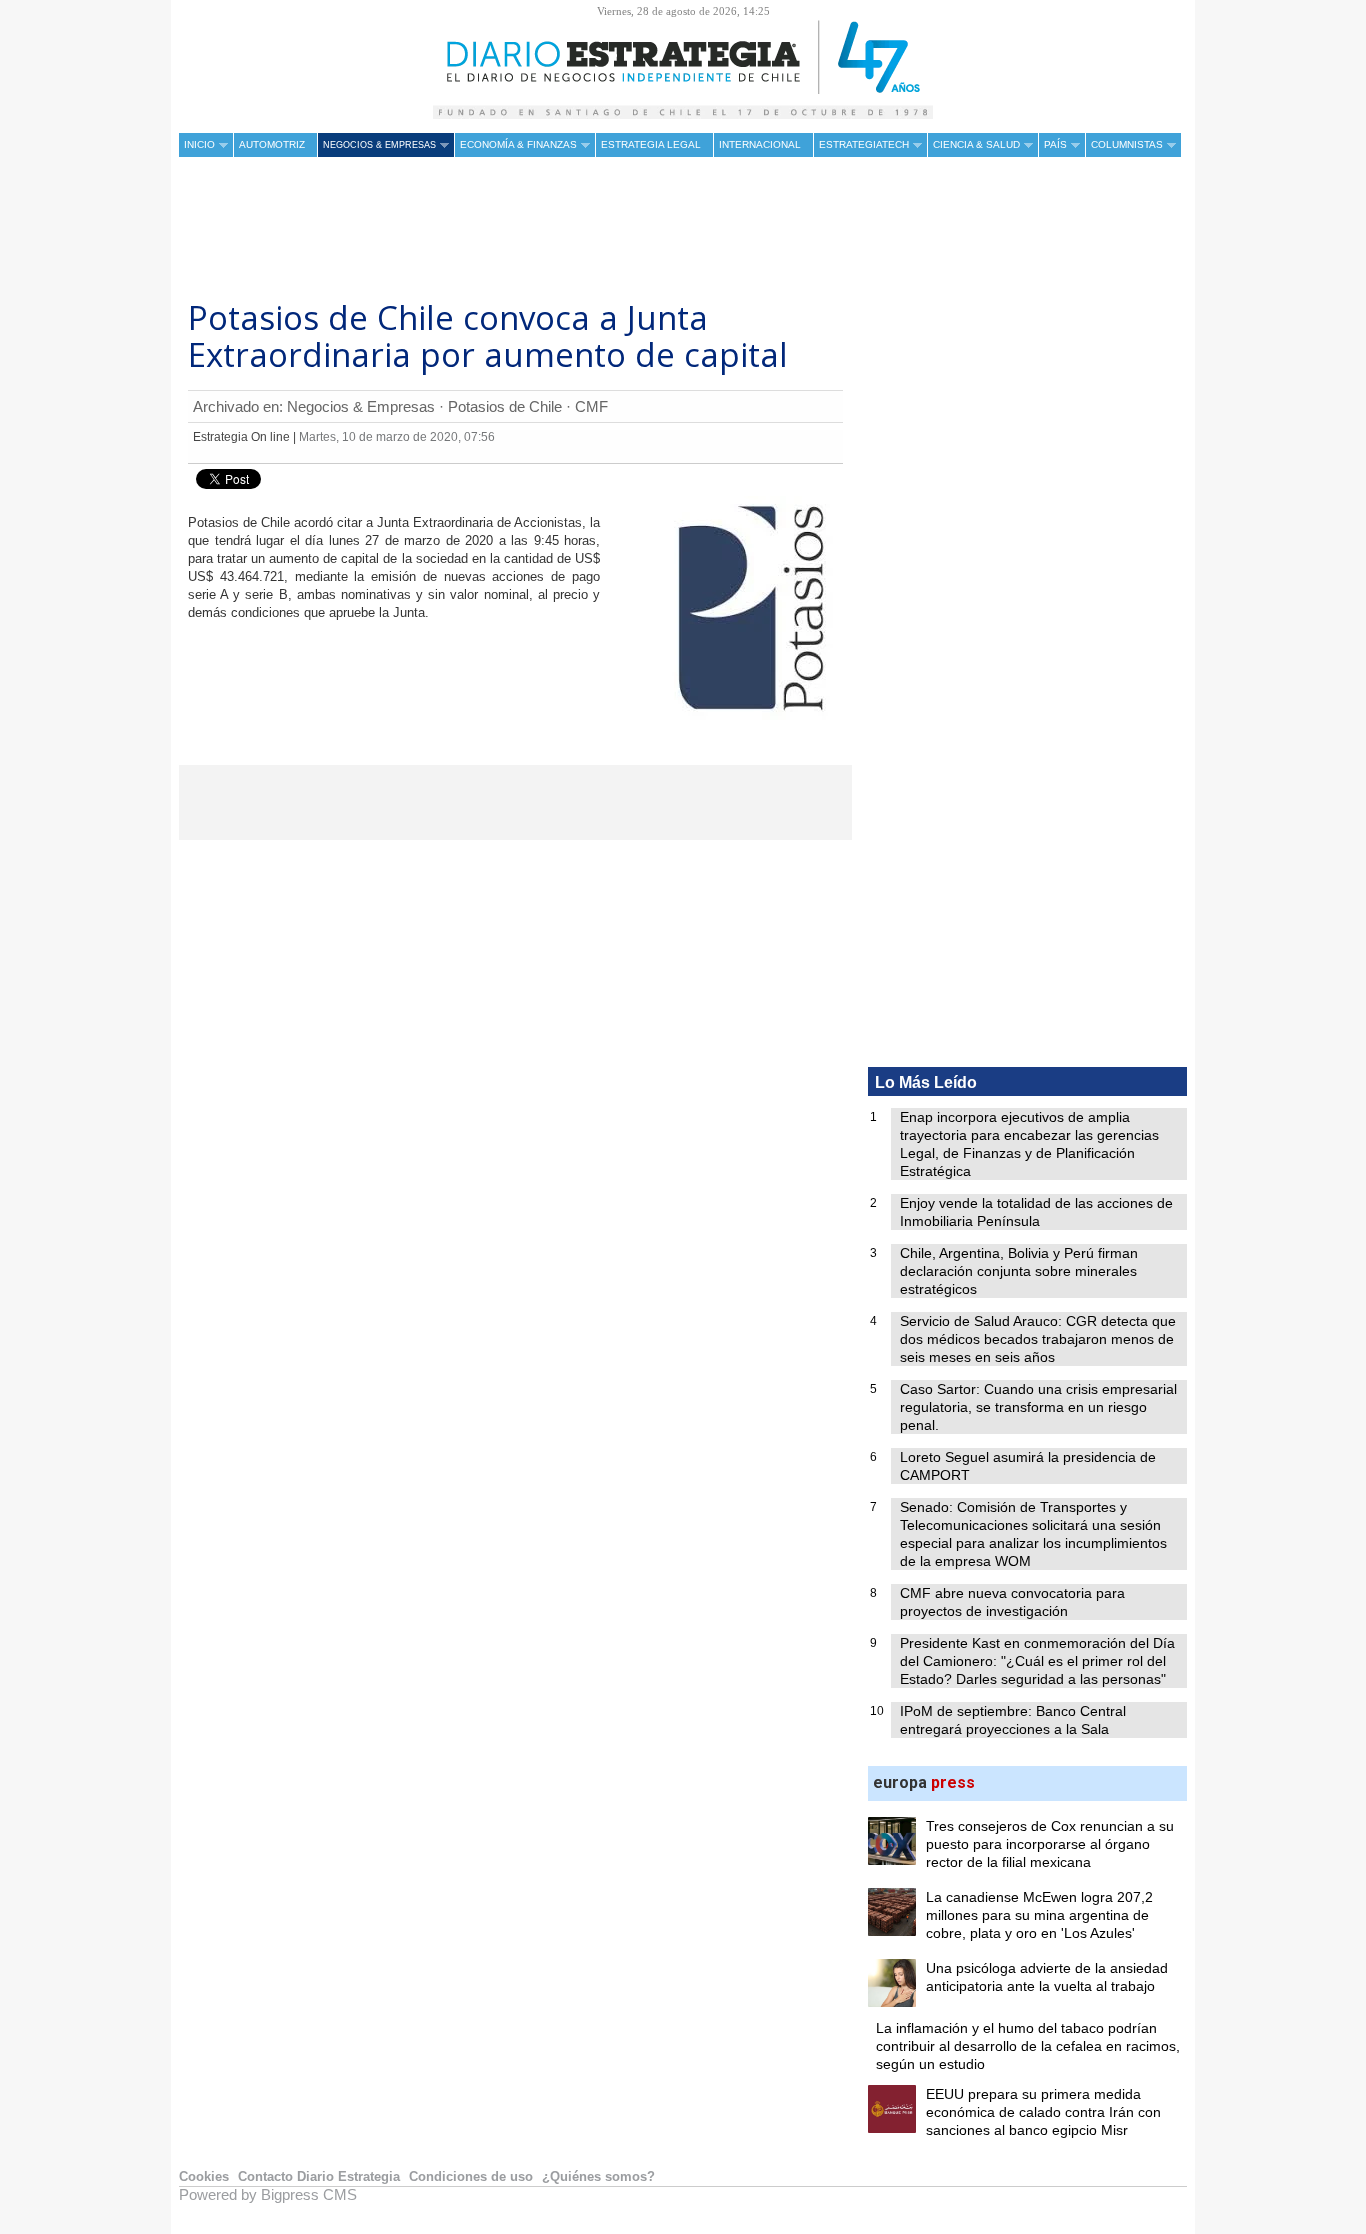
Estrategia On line (241, 437)
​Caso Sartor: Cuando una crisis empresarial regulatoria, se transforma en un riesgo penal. (1038, 1407)
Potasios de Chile (505, 406)
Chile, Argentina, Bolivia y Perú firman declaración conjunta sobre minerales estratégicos (1019, 1271)
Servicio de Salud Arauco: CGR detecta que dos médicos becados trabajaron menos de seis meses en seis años (1038, 1339)
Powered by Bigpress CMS (268, 2194)
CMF (591, 406)
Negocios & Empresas (361, 406)
